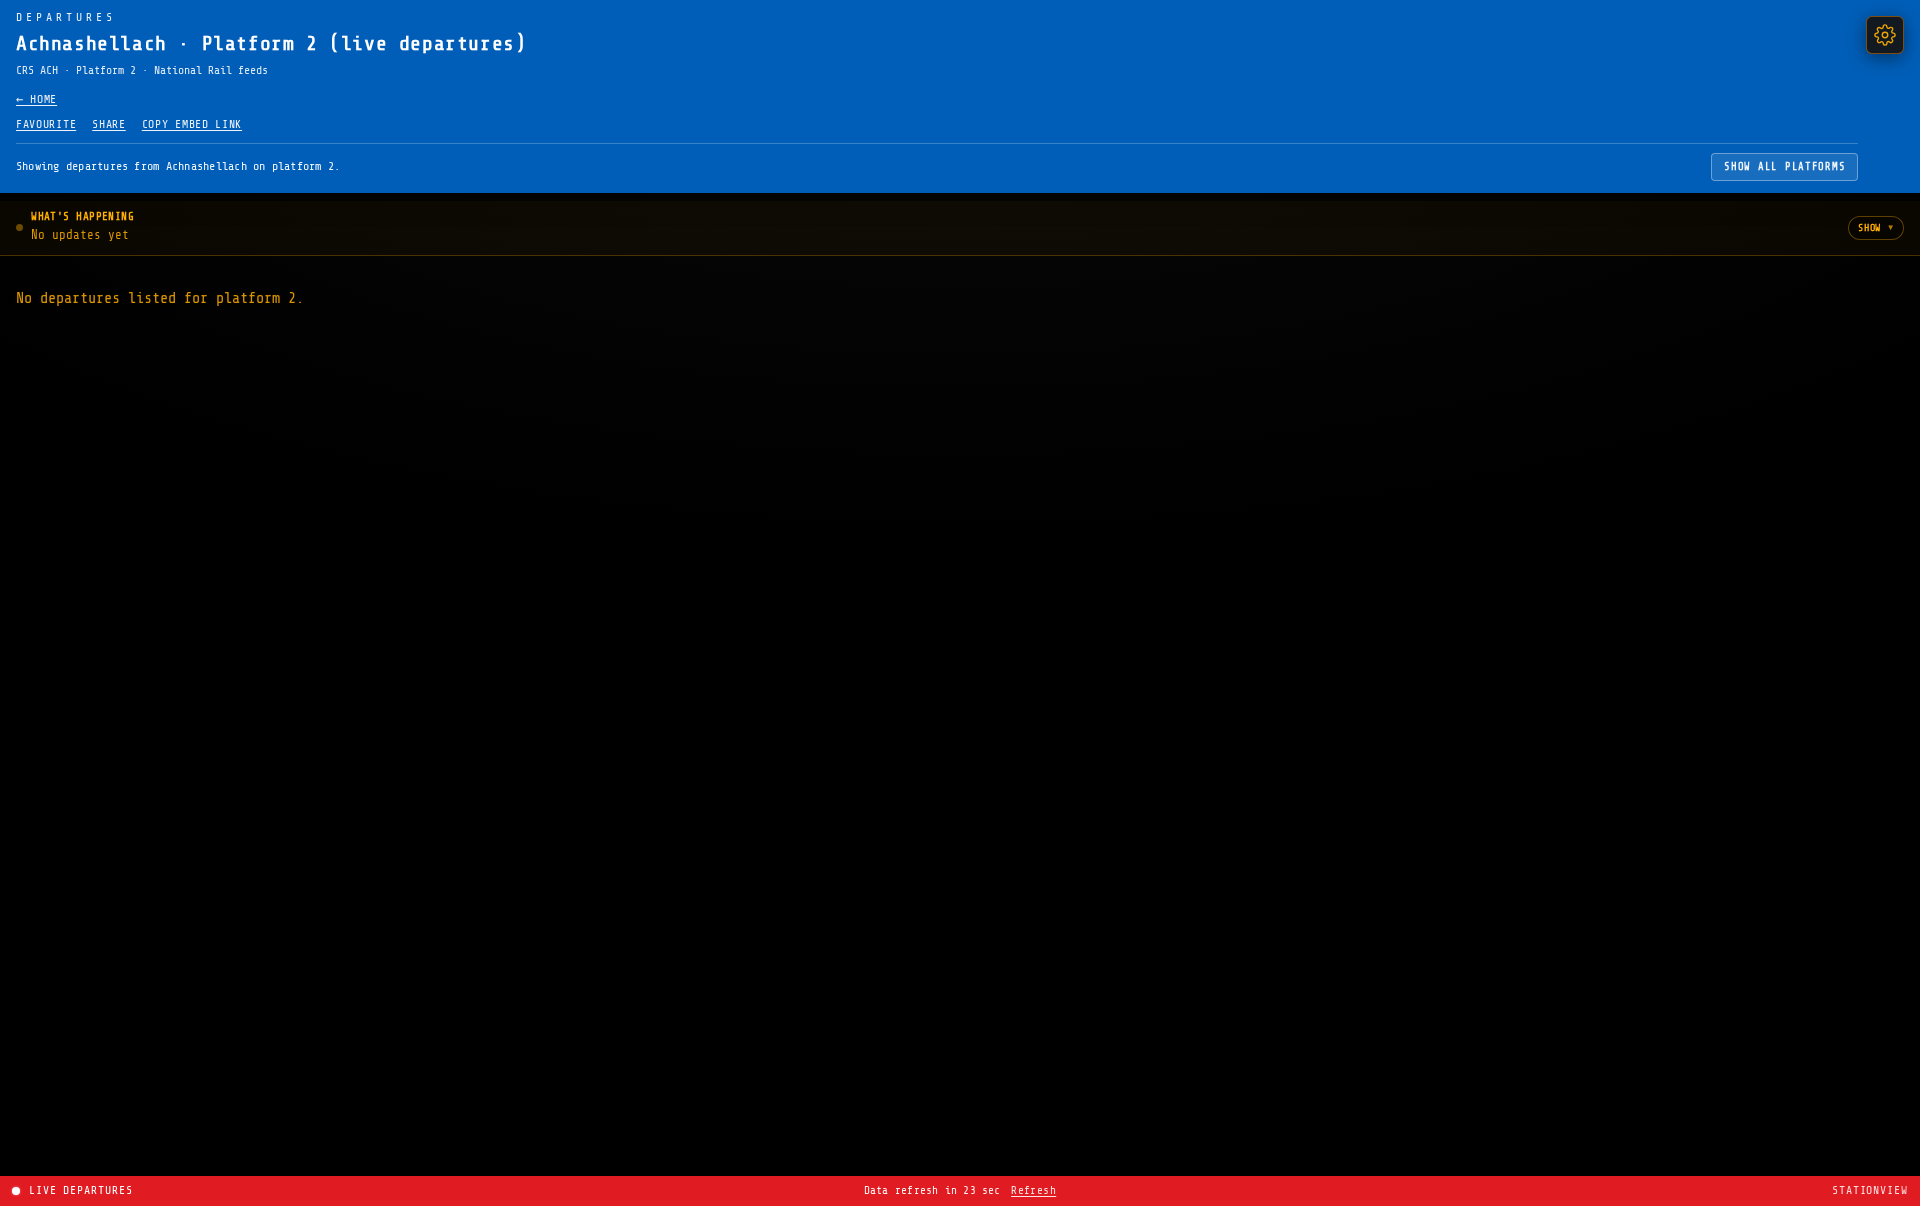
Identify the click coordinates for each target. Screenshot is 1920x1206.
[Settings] (1885, 35)
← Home (36, 99)
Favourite (46, 124)
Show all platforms (1784, 167)
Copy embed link (192, 124)
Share (108, 124)
